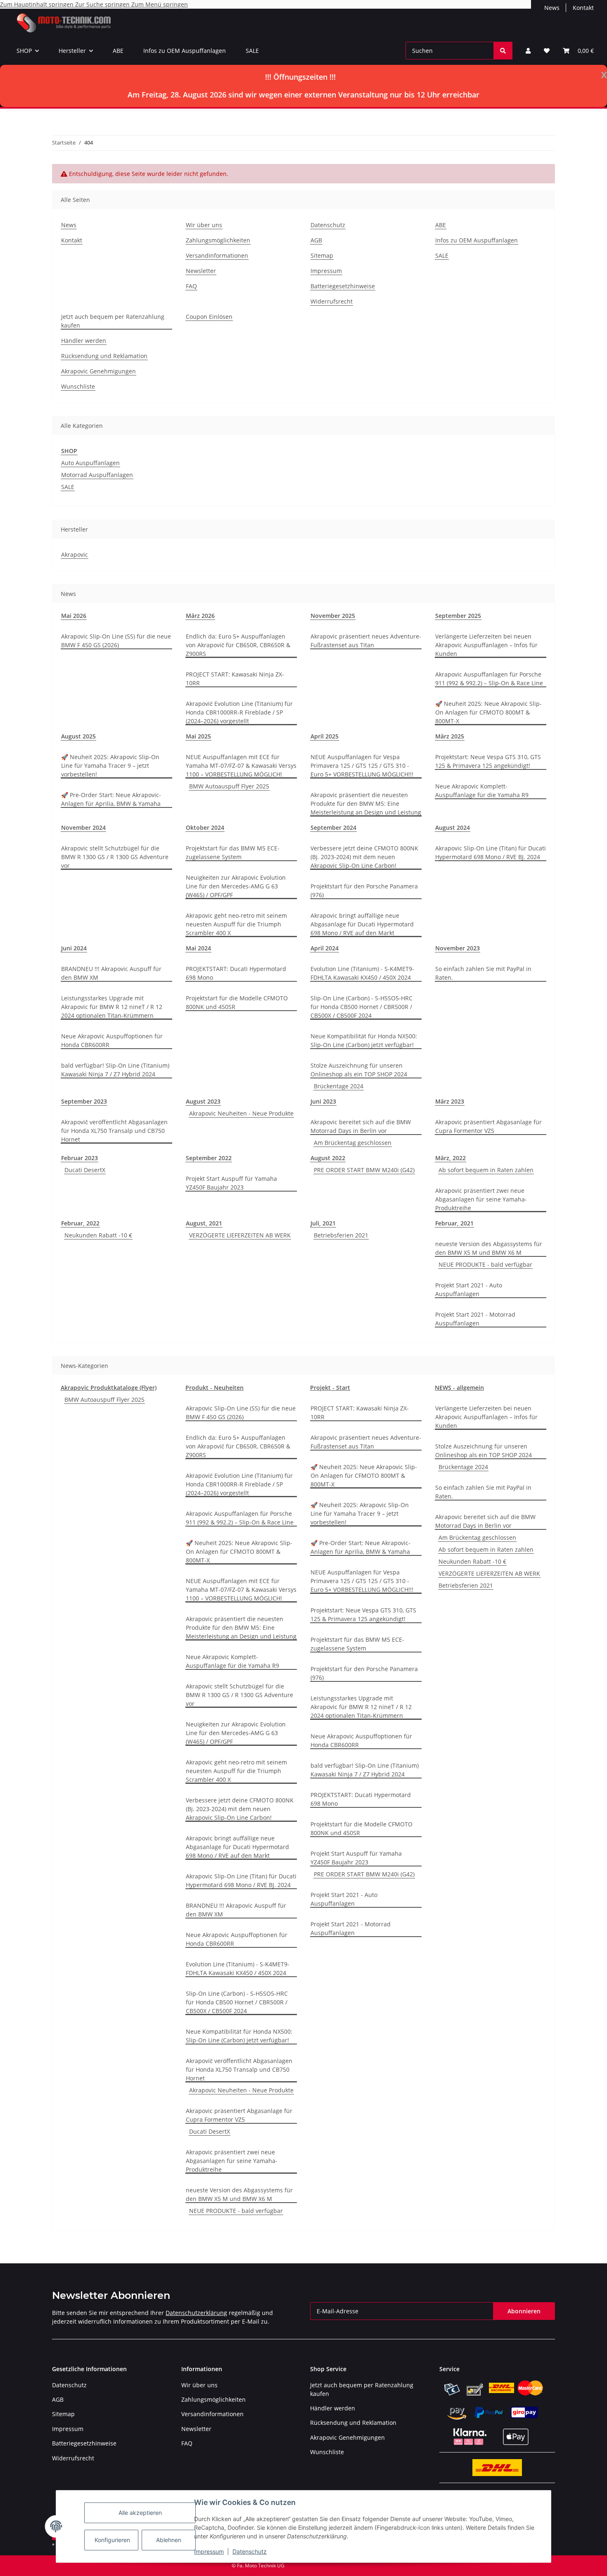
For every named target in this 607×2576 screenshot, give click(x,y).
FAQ (191, 286)
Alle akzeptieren (140, 2513)
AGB (316, 240)
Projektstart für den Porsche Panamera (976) (364, 890)
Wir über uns (204, 225)
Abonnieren (524, 2311)
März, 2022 (451, 1158)
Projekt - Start (330, 1388)
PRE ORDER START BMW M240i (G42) (364, 1170)
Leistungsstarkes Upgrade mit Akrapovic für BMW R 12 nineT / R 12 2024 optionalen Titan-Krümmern (112, 1007)
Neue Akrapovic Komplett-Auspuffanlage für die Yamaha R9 (482, 791)
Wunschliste (78, 386)
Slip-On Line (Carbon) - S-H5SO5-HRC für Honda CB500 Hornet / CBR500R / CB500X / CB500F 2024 (362, 1007)
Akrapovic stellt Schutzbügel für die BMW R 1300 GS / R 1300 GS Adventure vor (115, 857)
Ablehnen (169, 2540)
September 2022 (209, 1158)
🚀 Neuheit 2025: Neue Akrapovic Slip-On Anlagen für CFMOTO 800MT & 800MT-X (488, 712)
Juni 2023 (323, 1101)
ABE (118, 51)
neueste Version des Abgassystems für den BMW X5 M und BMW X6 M (489, 1248)
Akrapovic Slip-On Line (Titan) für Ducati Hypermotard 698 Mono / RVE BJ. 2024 (491, 852)
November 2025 (333, 616)
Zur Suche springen (103, 4)
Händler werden (84, 341)
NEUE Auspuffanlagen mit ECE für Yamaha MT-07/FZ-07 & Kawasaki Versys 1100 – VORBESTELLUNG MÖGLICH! (241, 766)
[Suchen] (503, 51)
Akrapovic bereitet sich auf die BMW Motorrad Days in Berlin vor (361, 1126)
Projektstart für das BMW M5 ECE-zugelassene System (233, 852)
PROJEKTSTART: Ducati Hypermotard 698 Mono (236, 973)
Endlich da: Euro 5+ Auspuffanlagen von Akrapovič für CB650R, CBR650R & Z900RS (238, 645)
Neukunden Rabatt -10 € (98, 1235)
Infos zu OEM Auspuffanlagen (185, 51)
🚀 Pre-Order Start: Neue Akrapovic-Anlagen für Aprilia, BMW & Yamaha (111, 799)
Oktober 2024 (205, 827)
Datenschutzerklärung (196, 2313)
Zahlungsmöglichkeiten (218, 240)
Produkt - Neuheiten (215, 1388)
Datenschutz (250, 2551)
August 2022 (328, 1158)
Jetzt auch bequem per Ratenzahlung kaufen (113, 321)
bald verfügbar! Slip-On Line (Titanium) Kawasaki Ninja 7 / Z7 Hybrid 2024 (115, 1070)
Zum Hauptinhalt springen (38, 4)
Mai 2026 (74, 616)
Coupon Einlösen (209, 317)
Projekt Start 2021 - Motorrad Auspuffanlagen (475, 1319)
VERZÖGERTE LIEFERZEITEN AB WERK (240, 1235)
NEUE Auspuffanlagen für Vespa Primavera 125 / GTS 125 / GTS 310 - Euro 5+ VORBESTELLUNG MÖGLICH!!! (362, 766)
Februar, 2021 (454, 1223)
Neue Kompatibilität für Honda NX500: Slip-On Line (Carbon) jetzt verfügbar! (364, 1040)
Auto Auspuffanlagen (90, 463)
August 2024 (453, 827)
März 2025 (450, 736)
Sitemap (322, 255)
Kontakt (583, 8)
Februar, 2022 (80, 1223)
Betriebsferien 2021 (341, 1235)
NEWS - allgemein (459, 1388)
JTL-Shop (564, 2565)
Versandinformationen (217, 255)
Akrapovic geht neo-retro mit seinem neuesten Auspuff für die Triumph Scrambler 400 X (236, 924)
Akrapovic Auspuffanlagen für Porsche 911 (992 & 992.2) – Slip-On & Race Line (489, 679)
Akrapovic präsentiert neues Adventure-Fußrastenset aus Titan (366, 641)
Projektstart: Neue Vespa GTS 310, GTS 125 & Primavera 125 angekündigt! (488, 761)
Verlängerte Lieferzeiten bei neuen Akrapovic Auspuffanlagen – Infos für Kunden (486, 645)
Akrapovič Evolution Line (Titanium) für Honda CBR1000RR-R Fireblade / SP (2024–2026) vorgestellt (239, 712)
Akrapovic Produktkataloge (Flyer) (109, 1388)
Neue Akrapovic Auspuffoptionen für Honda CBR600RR (112, 1040)
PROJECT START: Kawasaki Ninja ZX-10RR (235, 679)
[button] (528, 51)
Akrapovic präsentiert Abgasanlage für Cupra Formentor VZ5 (488, 1126)
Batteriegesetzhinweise (343, 286)
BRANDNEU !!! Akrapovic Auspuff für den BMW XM (111, 973)
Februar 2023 (79, 1158)
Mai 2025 (198, 736)
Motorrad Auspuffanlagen (97, 475)
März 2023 (450, 1101)
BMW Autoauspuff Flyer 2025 (229, 786)
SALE (252, 51)
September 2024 (333, 827)
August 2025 (78, 736)
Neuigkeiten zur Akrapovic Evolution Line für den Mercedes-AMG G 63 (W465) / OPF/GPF (236, 886)
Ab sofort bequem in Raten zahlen (486, 1170)
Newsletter (201, 271)
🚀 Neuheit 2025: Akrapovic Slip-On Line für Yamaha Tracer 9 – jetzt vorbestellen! (110, 766)
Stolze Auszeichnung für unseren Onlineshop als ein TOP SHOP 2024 (359, 1070)
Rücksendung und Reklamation (104, 356)
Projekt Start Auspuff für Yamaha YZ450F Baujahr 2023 (231, 1183)
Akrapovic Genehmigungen (98, 371)
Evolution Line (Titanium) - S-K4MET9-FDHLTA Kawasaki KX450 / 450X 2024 (362, 973)
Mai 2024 (198, 948)
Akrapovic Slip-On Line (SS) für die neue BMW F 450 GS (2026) (116, 641)
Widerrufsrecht (332, 301)
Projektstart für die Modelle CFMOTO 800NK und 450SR (237, 1002)
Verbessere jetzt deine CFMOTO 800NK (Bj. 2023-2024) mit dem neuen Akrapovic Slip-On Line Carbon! (364, 857)
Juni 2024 (74, 948)
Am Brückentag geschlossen (353, 1143)
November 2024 (83, 827)
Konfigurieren (112, 2540)
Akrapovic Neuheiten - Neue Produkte (241, 1113)
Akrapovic (75, 554)
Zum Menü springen (160, 4)
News (552, 8)
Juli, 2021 (323, 1223)
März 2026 (200, 616)
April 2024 (325, 948)
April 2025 (325, 736)
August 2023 (203, 1101)
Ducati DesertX (85, 1170)
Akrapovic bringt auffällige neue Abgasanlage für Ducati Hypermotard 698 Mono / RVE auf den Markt (362, 924)
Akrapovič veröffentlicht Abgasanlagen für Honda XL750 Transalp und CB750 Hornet (114, 1131)
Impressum (209, 2551)
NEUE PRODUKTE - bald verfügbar (485, 1264)
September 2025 (458, 616)
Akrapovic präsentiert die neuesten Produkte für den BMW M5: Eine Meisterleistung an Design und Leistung (366, 804)
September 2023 (84, 1101)
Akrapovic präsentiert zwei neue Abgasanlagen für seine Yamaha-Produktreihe (481, 1199)
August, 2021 (204, 1223)
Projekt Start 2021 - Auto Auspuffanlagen (469, 1289)
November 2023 (458, 948)
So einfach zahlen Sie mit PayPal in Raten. (483, 973)
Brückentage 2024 (339, 1086)
